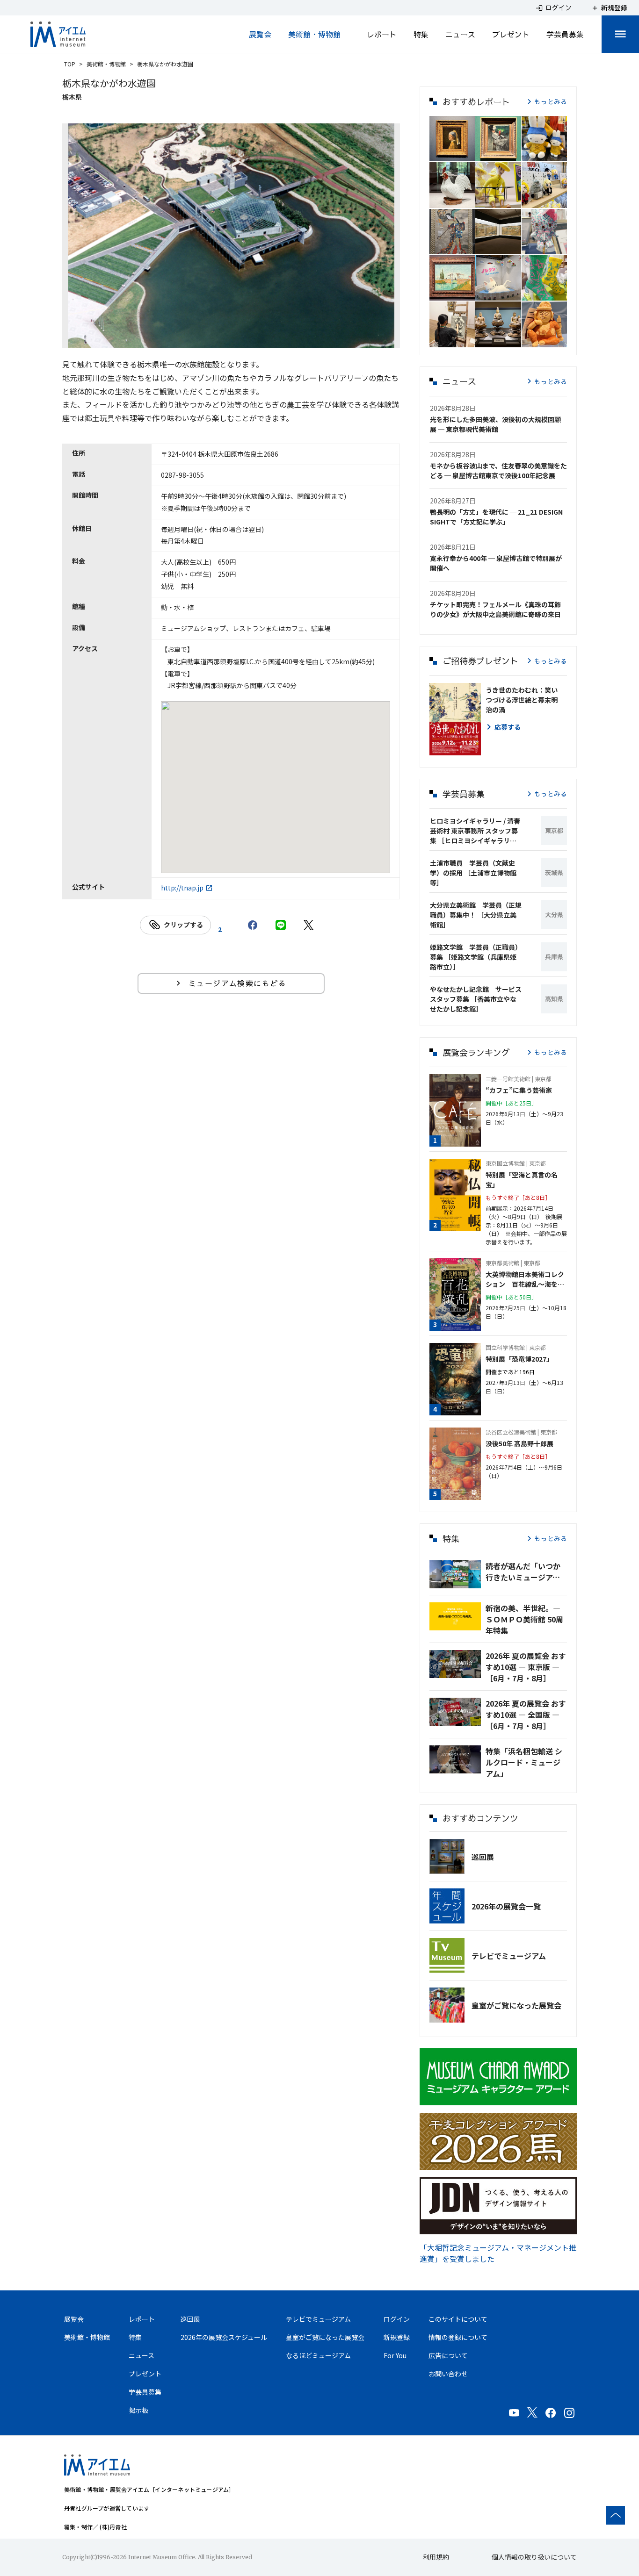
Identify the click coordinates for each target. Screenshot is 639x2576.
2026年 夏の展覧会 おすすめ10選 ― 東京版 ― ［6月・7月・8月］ (526, 1667)
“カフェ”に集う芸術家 (519, 1090)
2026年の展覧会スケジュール (224, 2337)
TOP (70, 64)
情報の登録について (458, 2337)
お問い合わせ (448, 2374)
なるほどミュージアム (318, 2355)
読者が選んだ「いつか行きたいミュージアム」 (526, 1571)
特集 (421, 34)
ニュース (460, 34)
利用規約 (436, 2557)
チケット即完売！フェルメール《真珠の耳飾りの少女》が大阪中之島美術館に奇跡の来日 (495, 609)
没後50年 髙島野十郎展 (519, 1443)
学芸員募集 (565, 34)
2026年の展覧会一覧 (506, 1906)
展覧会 (260, 34)
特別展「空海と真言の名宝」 (522, 1180)
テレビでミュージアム (509, 1956)
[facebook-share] (253, 925)
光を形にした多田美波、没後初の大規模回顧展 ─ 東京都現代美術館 (495, 424)
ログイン (397, 2319)
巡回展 (483, 1857)
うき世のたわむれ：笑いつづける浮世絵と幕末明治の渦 (522, 700)
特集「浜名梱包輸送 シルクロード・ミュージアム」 (524, 1762)
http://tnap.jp (182, 888)
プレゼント (511, 34)
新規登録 (397, 2337)
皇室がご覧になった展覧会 (516, 2005)
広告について (448, 2355)
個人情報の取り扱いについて (534, 2557)
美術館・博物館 (314, 34)
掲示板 (138, 2410)
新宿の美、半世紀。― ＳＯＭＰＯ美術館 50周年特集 (524, 1619)
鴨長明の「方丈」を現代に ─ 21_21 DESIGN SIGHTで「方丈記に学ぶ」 (496, 517)
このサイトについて (458, 2319)
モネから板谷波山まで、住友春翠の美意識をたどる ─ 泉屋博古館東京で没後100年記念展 (498, 470)
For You (395, 2355)
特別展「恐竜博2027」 (519, 1359)
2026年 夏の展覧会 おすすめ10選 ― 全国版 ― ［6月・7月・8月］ (526, 1715)
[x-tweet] (309, 925)
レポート (382, 34)
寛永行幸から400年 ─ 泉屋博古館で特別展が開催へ (496, 563)
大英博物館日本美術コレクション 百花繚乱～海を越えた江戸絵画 (525, 1279)
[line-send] (281, 925)
